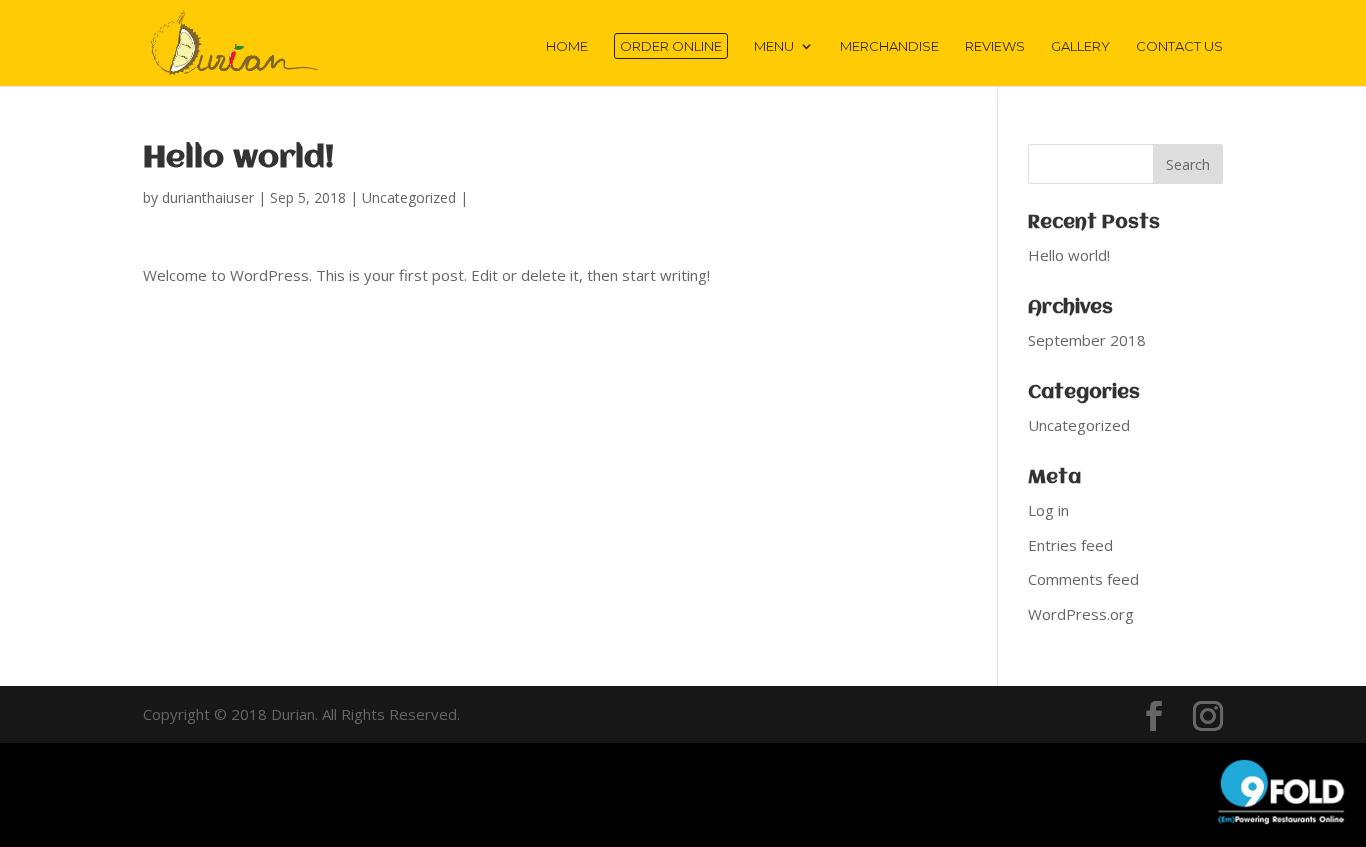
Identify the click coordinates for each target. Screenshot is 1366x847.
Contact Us (1179, 46)
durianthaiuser (208, 197)
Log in (1048, 510)
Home (567, 46)
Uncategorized (409, 197)
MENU (774, 46)
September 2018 (1087, 340)
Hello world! (1069, 255)
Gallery (1080, 46)
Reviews (995, 46)
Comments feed (1083, 579)
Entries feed (1070, 545)
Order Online (671, 46)
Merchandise (889, 46)
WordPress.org (1081, 614)
